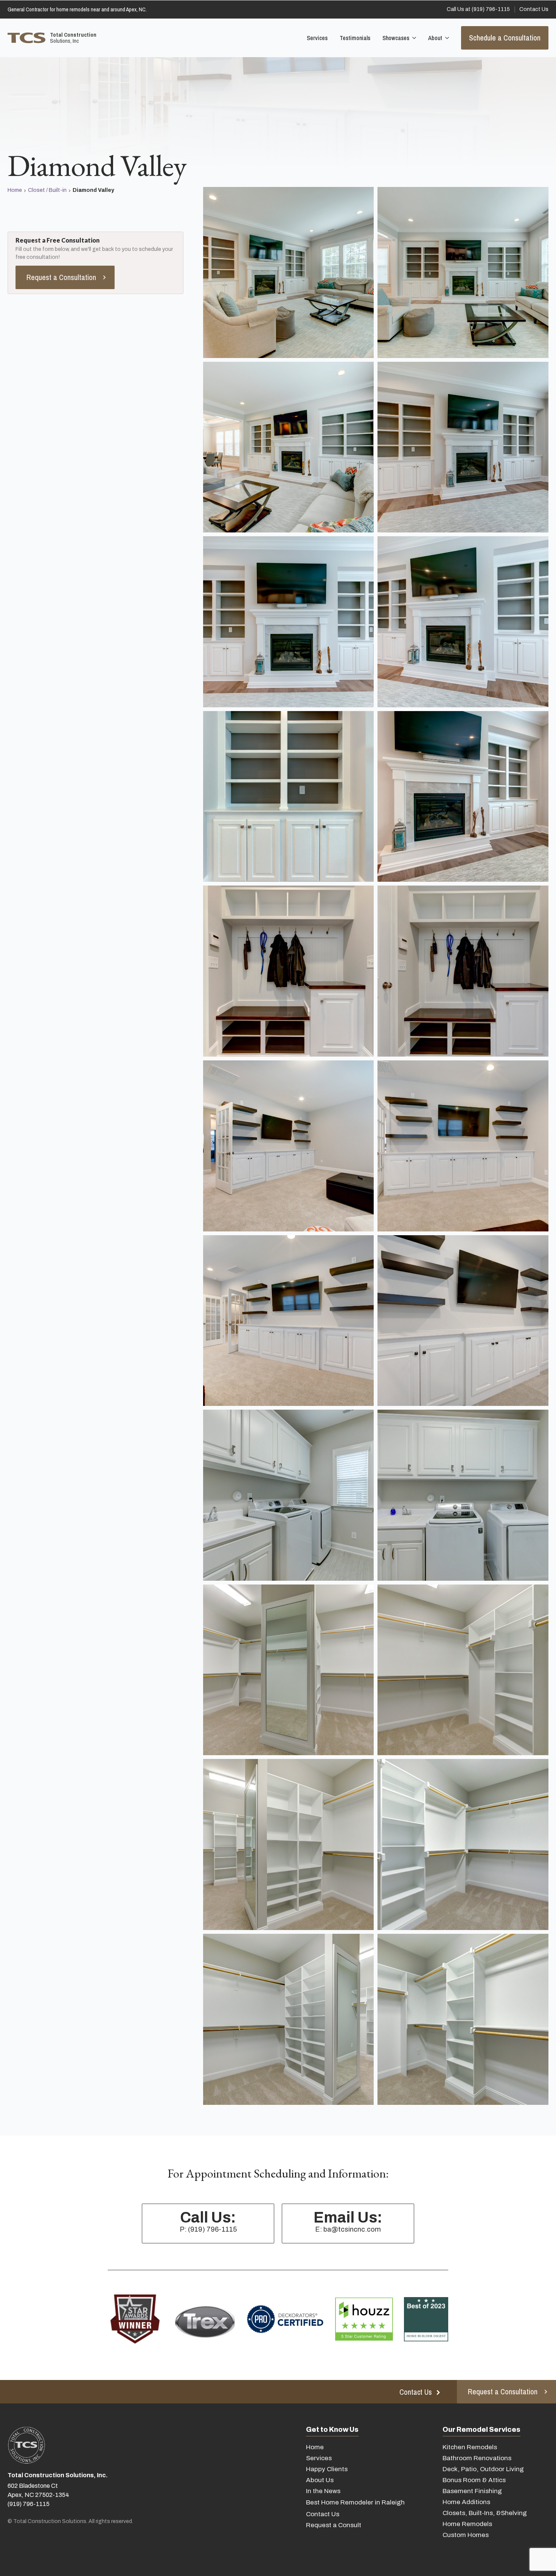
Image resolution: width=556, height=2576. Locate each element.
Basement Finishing (472, 2491)
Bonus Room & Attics (474, 2480)
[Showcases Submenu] (413, 38)
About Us (320, 2480)
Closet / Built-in (47, 190)
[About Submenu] (446, 38)
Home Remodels (467, 2524)
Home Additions (466, 2502)
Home (15, 190)
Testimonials (355, 38)
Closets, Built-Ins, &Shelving (485, 2513)
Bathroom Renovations (477, 2458)
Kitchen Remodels (470, 2447)
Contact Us (323, 2514)
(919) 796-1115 (29, 2504)
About (435, 38)
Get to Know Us (332, 2430)
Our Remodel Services (481, 2430)
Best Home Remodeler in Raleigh (355, 2502)
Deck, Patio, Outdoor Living (483, 2469)
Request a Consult (334, 2525)
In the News (323, 2491)
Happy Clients (327, 2469)
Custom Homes (466, 2535)
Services (317, 38)
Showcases (396, 38)
